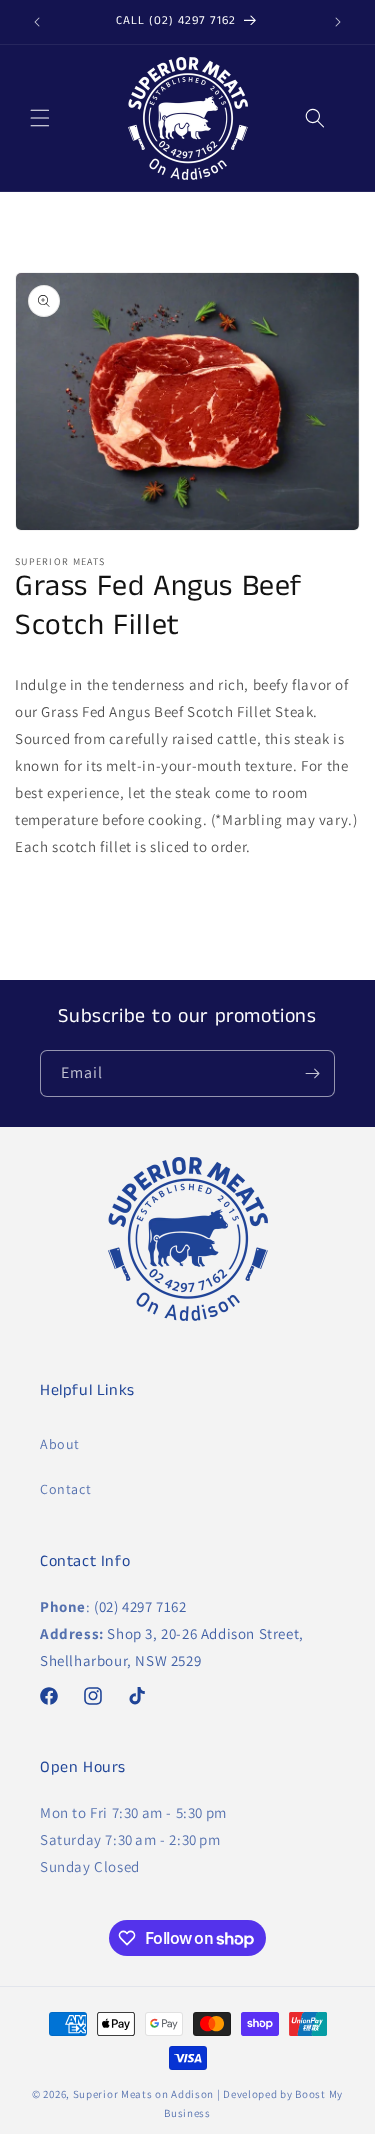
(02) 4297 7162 (140, 1606)
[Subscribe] (312, 1073)
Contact (65, 1489)
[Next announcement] (338, 22)
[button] (40, 118)
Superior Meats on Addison (144, 2094)
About (60, 1444)
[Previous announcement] (37, 22)
